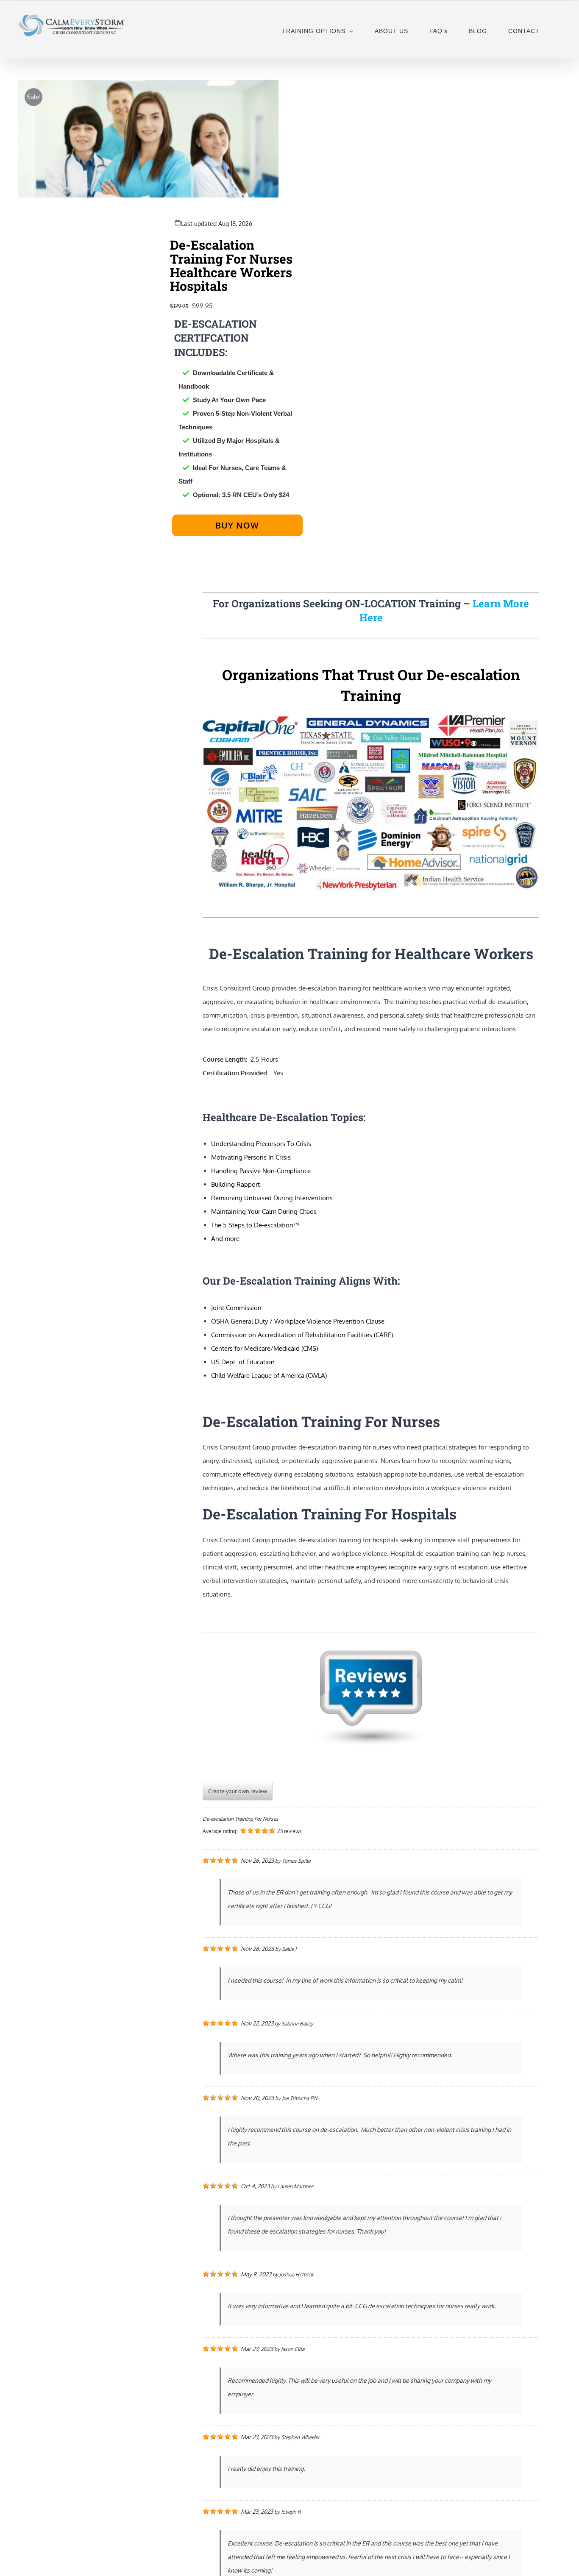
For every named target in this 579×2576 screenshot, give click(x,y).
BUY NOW (237, 525)
